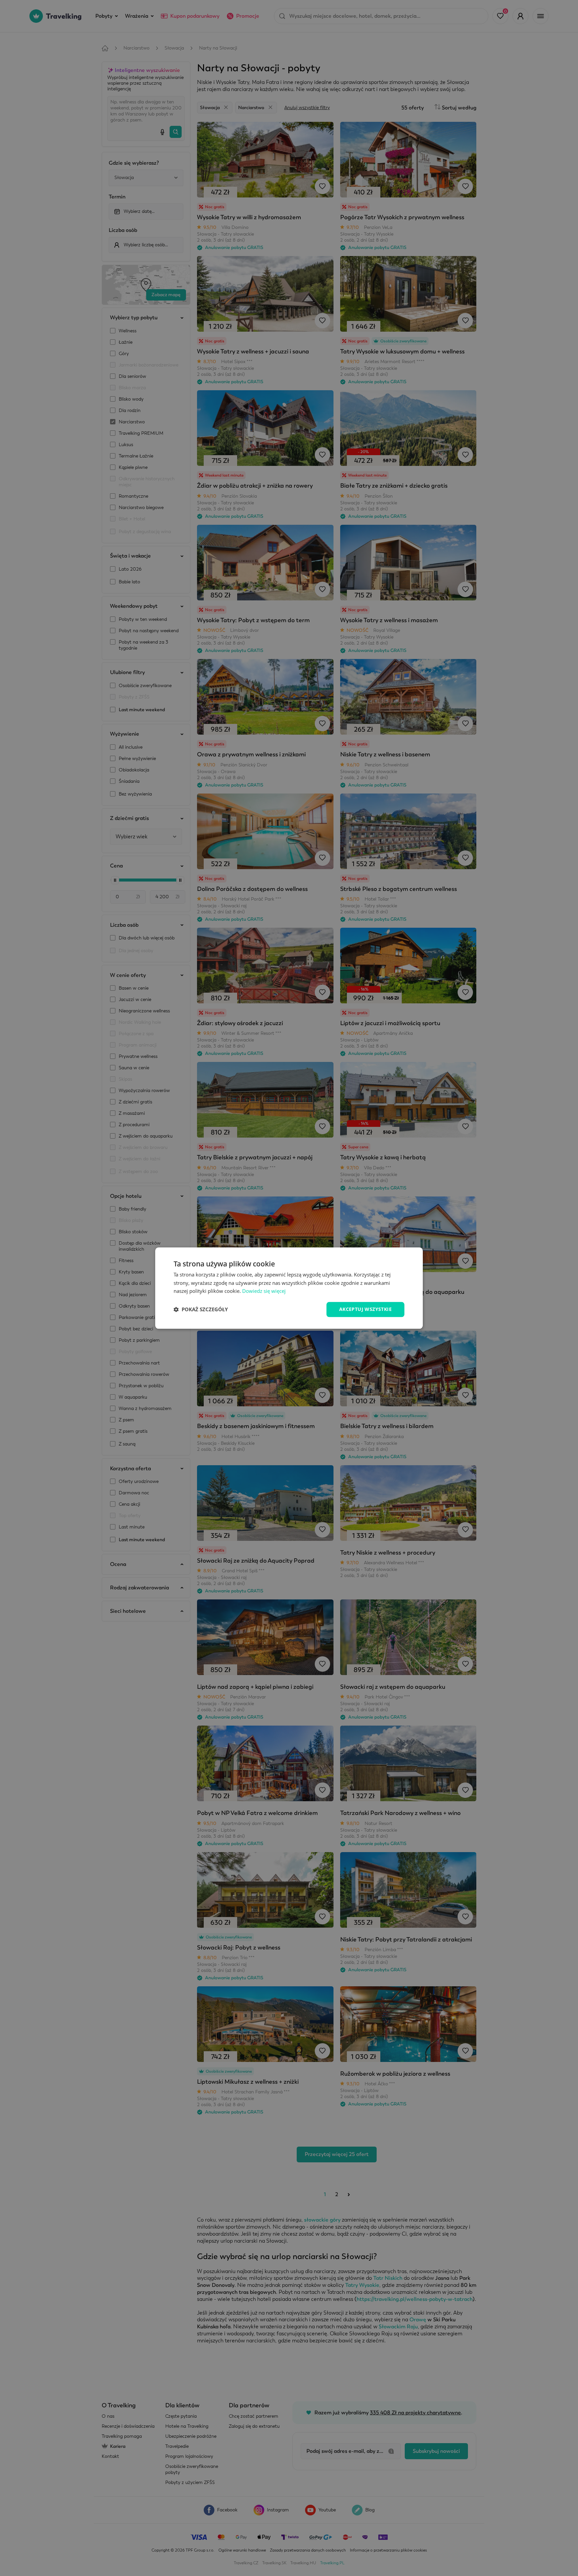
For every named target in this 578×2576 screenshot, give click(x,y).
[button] (201, 1310)
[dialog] (289, 1288)
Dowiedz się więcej (264, 1291)
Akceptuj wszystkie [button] (365, 1309)
